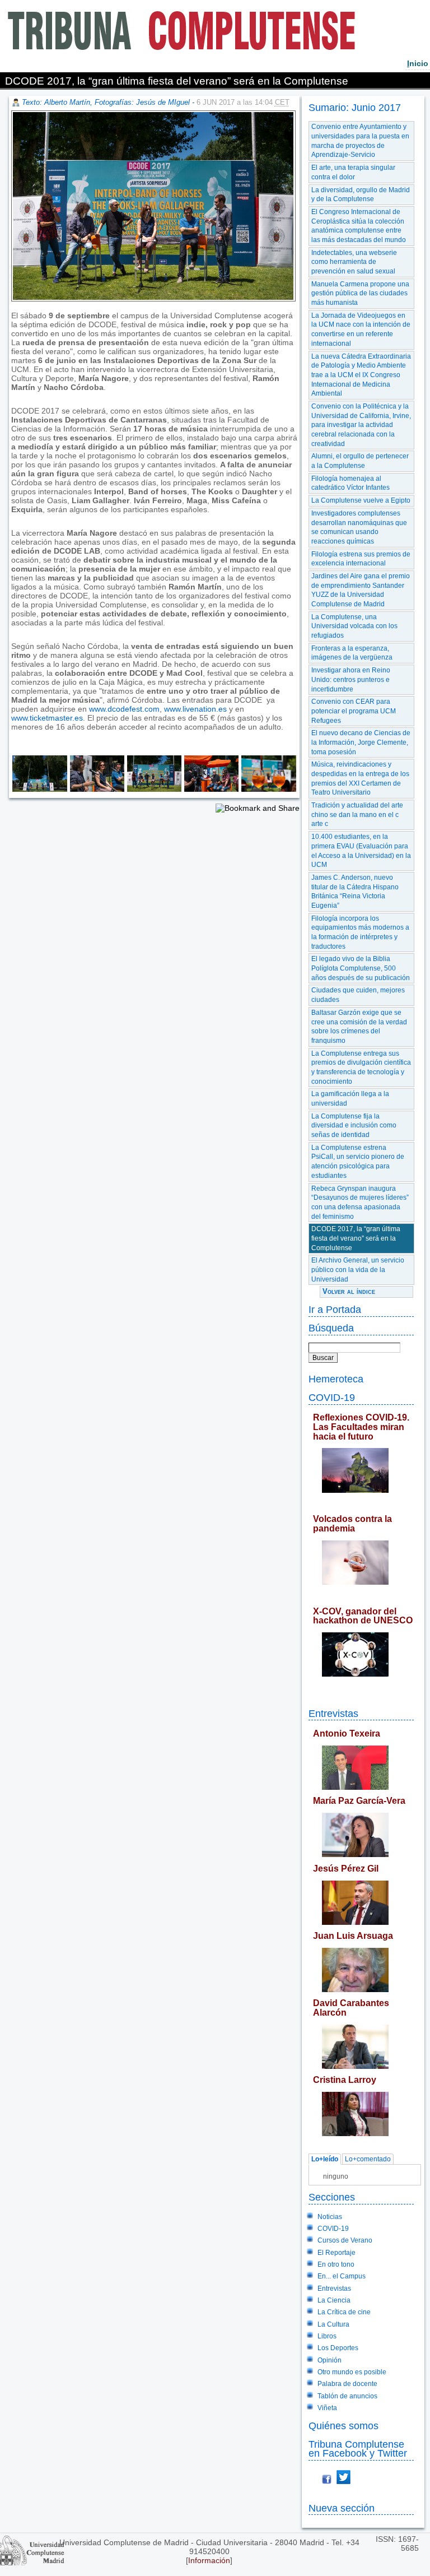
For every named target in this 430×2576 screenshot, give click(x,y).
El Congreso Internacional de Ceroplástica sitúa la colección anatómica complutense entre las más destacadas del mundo (359, 226)
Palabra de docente (347, 2384)
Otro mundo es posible (352, 2372)
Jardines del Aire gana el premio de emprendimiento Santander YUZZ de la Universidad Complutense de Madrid (361, 590)
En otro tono (336, 2264)
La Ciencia (334, 2300)
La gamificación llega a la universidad (350, 1099)
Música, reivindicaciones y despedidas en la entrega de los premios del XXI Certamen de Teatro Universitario (360, 778)
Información (209, 2560)
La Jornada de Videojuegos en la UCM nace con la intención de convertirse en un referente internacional (361, 329)
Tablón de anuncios (347, 2396)
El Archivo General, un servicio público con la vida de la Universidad (358, 1270)
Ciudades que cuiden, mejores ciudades (358, 995)
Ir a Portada (335, 1309)
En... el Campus (342, 2276)
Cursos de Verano (345, 2240)
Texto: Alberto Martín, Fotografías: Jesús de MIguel (106, 102)
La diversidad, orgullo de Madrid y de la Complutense (361, 195)
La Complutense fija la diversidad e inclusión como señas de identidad (354, 1125)
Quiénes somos (343, 2426)
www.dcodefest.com (124, 709)
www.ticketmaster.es (47, 718)
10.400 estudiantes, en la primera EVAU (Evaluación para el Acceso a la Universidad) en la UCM (361, 851)
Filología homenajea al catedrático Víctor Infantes (350, 483)
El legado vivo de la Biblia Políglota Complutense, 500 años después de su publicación (361, 968)
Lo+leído (325, 2159)
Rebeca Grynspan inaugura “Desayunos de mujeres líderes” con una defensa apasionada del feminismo (360, 1203)
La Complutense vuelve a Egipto (361, 500)
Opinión (329, 2360)
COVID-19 (332, 1397)
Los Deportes (338, 2348)
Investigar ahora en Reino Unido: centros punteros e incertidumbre (351, 679)
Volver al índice (349, 1291)
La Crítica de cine (344, 2312)
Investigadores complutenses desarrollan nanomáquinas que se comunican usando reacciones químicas (359, 527)
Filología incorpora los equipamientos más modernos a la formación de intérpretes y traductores (360, 932)
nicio (418, 63)
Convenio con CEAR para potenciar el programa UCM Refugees (354, 711)
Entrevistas (333, 1713)
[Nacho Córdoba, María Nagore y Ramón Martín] (96, 789)
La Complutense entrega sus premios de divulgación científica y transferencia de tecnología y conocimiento (361, 1067)
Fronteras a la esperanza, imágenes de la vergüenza (352, 653)
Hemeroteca (336, 1379)
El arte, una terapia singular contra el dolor (353, 172)
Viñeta (327, 2408)
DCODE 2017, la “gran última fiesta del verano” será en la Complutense (356, 1238)
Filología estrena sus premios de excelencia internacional (361, 559)
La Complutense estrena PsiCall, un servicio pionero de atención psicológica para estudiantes (358, 1162)
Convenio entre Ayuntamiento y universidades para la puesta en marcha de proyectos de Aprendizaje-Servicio (360, 141)
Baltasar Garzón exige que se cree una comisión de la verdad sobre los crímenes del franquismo (359, 1027)
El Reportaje (336, 2253)
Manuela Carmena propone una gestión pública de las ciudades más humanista (360, 293)
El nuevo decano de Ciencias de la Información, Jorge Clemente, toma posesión (361, 742)
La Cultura (333, 2324)
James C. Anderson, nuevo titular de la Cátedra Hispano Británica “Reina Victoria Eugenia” (355, 892)
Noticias (330, 2217)
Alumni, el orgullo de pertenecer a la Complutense (360, 461)
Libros (327, 2336)
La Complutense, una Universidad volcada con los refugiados (354, 626)
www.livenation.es (195, 709)
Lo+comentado (368, 2159)
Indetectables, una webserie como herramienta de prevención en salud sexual (354, 262)
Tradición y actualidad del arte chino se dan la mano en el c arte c (357, 814)
